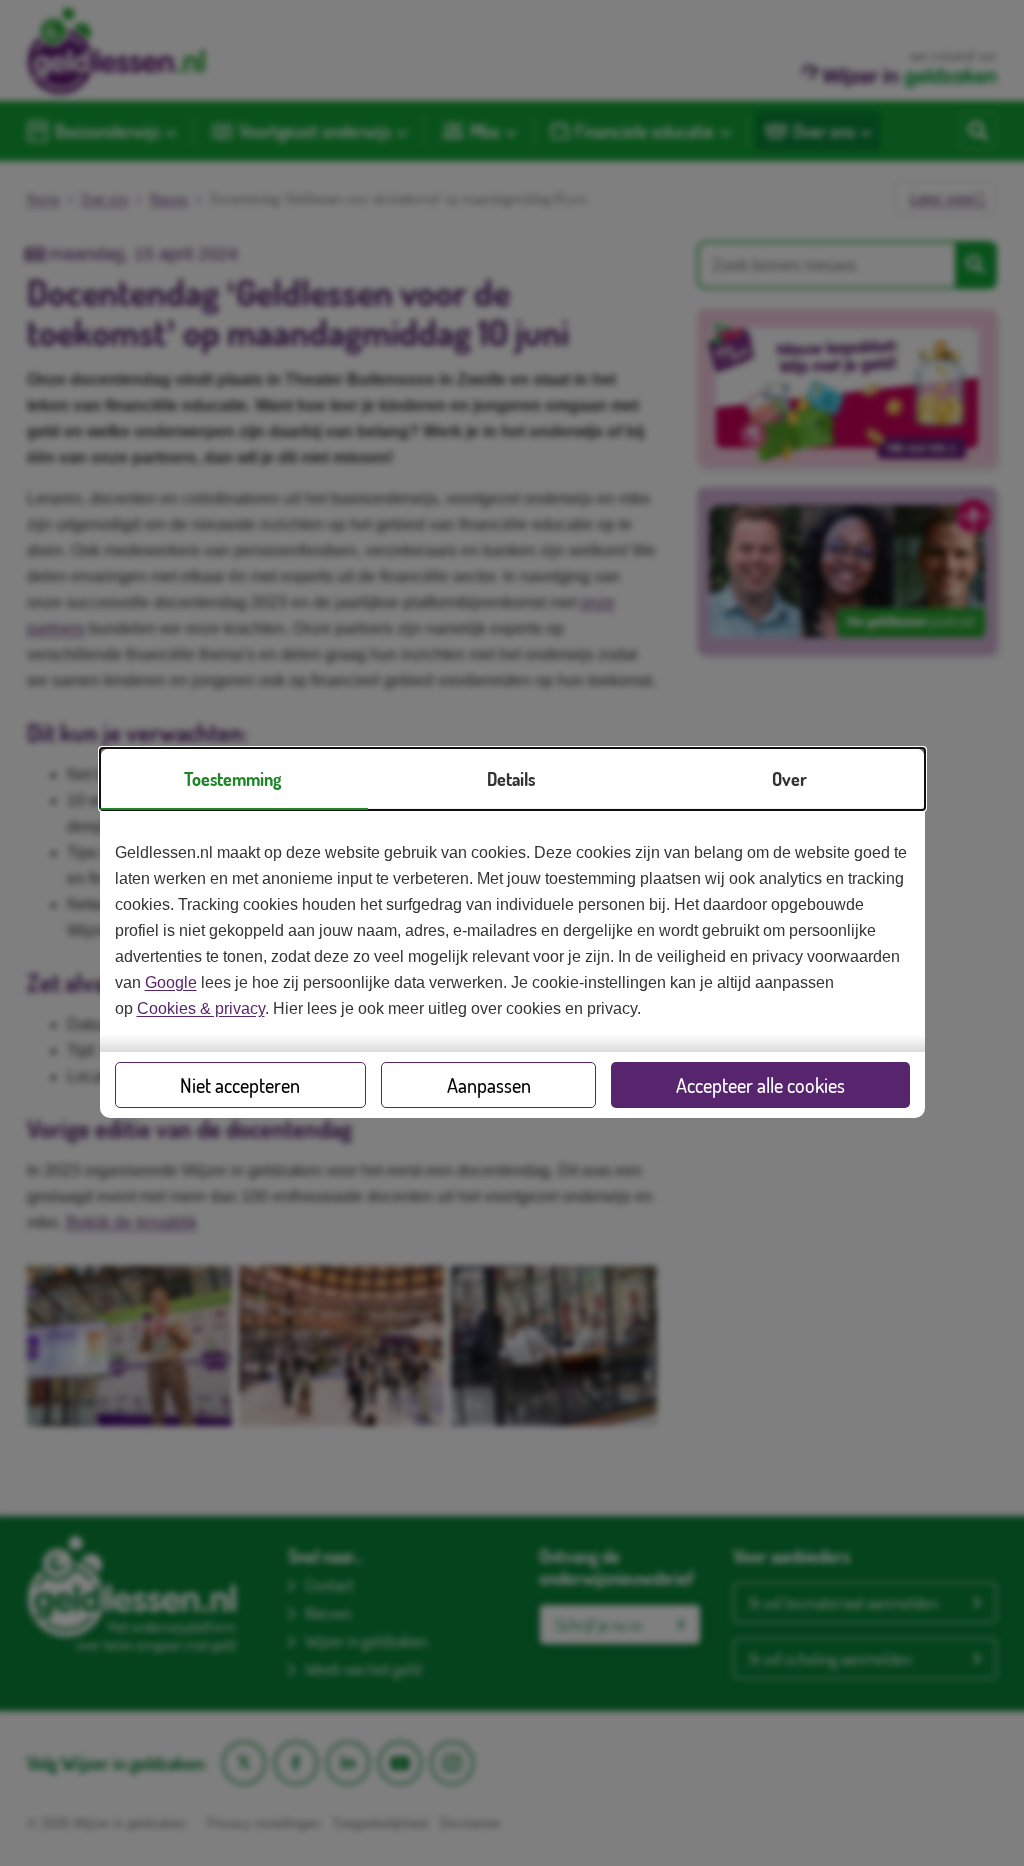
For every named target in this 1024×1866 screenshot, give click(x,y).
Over (789, 779)
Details (511, 779)
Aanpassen (489, 1085)
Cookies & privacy (201, 1008)
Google (171, 982)
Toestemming (232, 779)
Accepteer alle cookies (760, 1085)
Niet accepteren (240, 1085)
